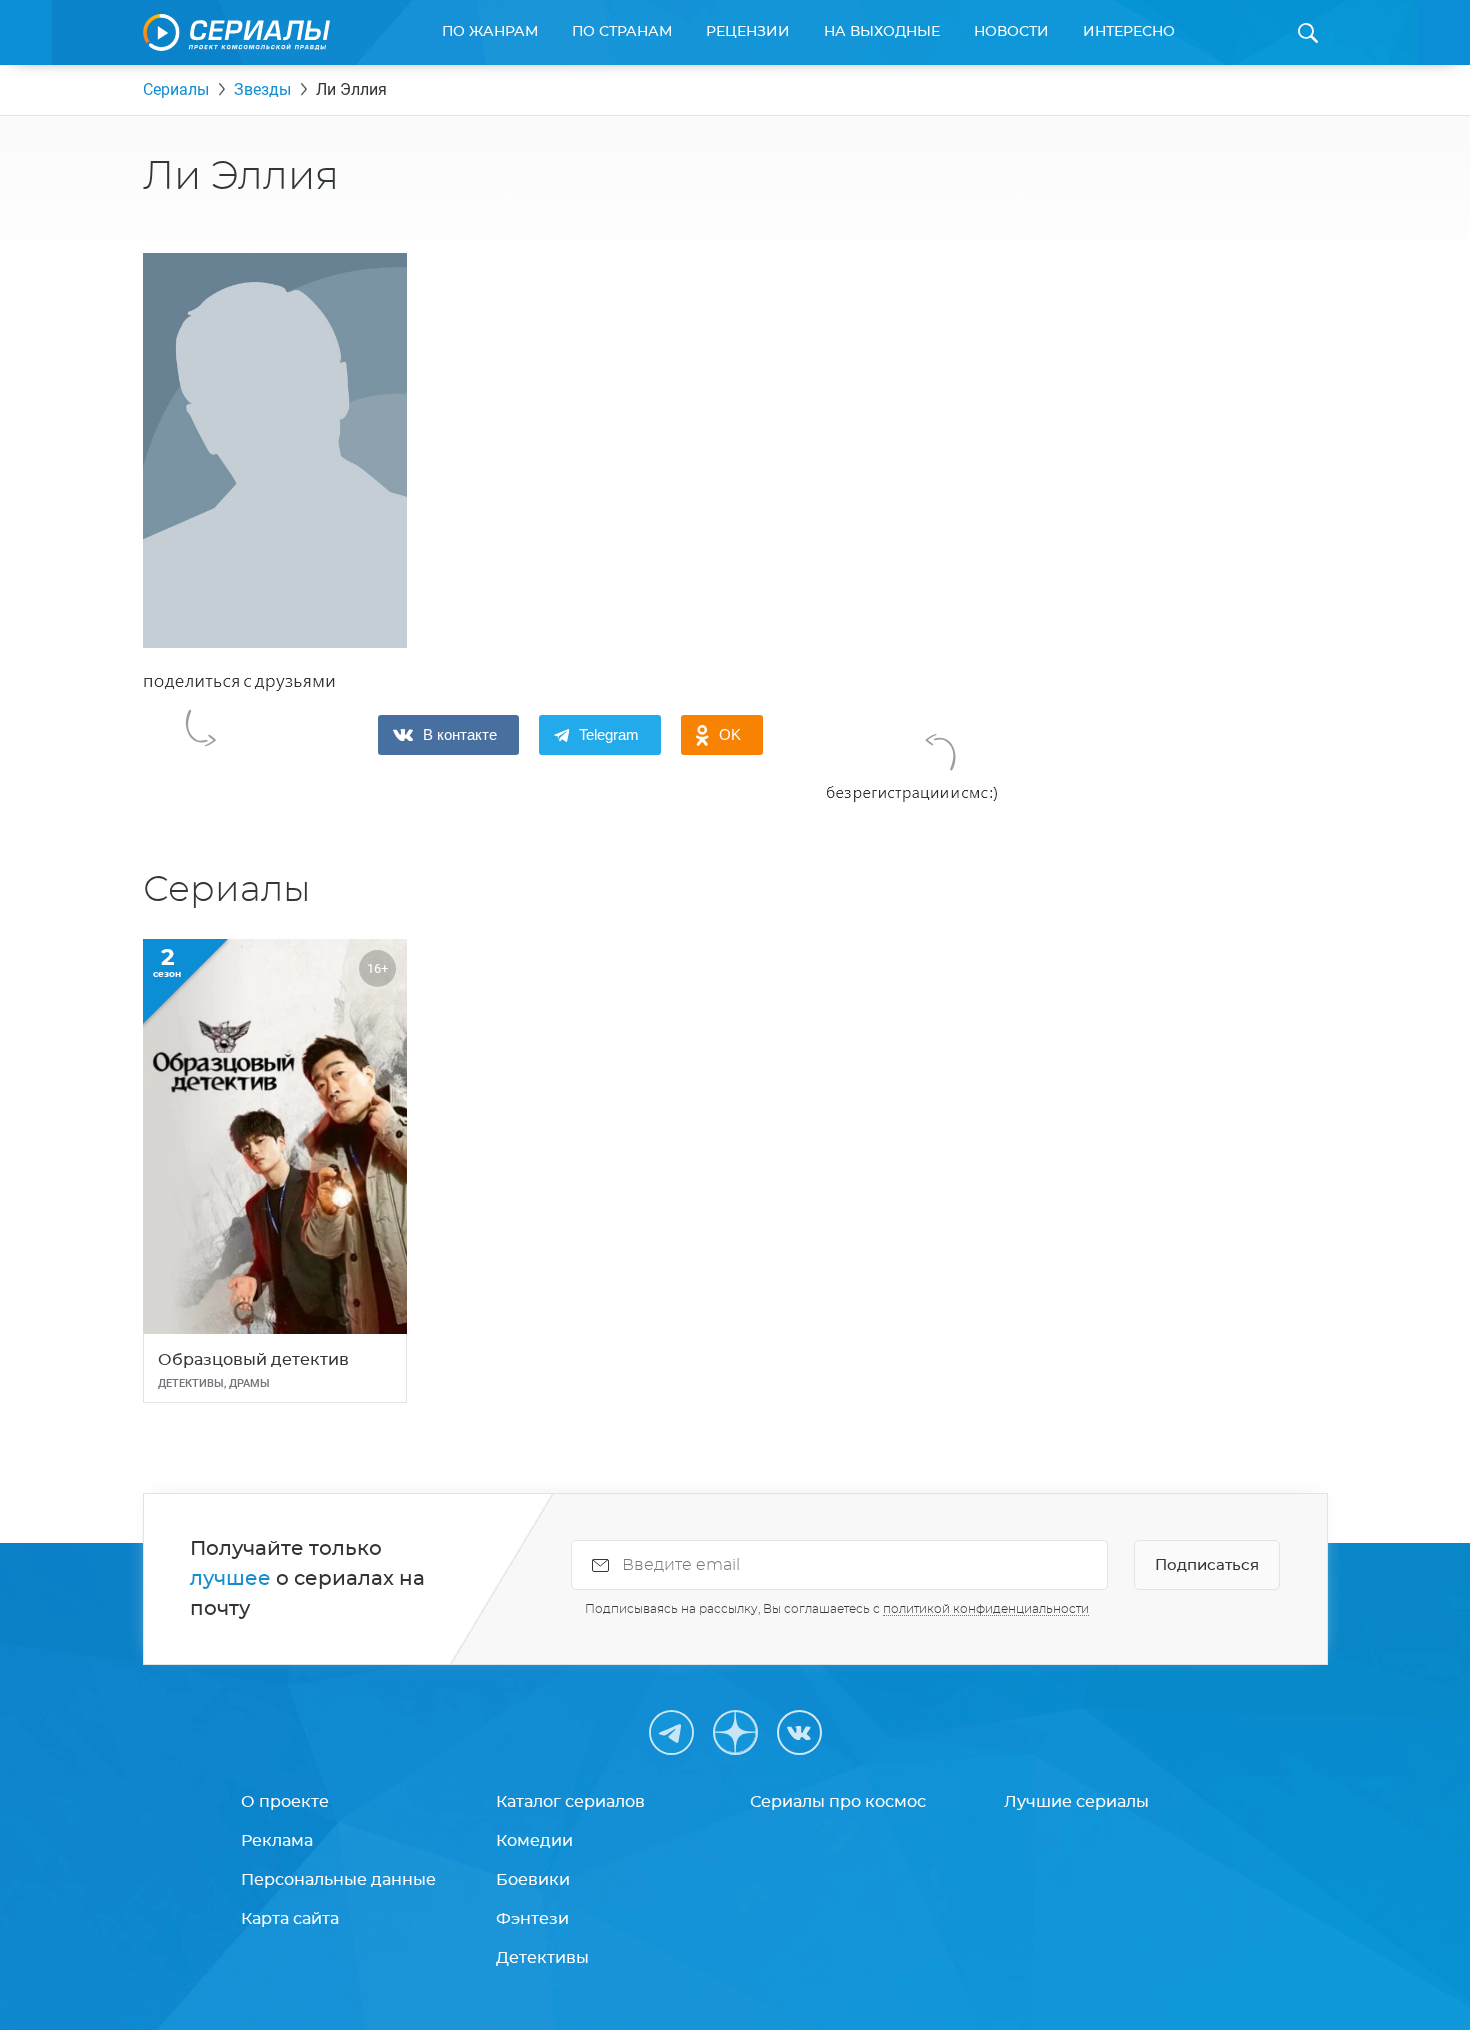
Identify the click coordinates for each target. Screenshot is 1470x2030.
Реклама (277, 1841)
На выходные (882, 32)
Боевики (533, 1880)
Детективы (542, 1958)
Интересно (1129, 32)
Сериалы (176, 89)
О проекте (285, 1802)
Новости (1011, 32)
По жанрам (490, 32)
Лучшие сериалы (1076, 1802)
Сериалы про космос (838, 1802)
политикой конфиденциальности (986, 1609)
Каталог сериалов (570, 1802)
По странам (622, 32)
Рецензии (748, 32)
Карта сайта (290, 1919)
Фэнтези (532, 1919)
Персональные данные (338, 1880)
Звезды (262, 89)
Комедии (534, 1841)
